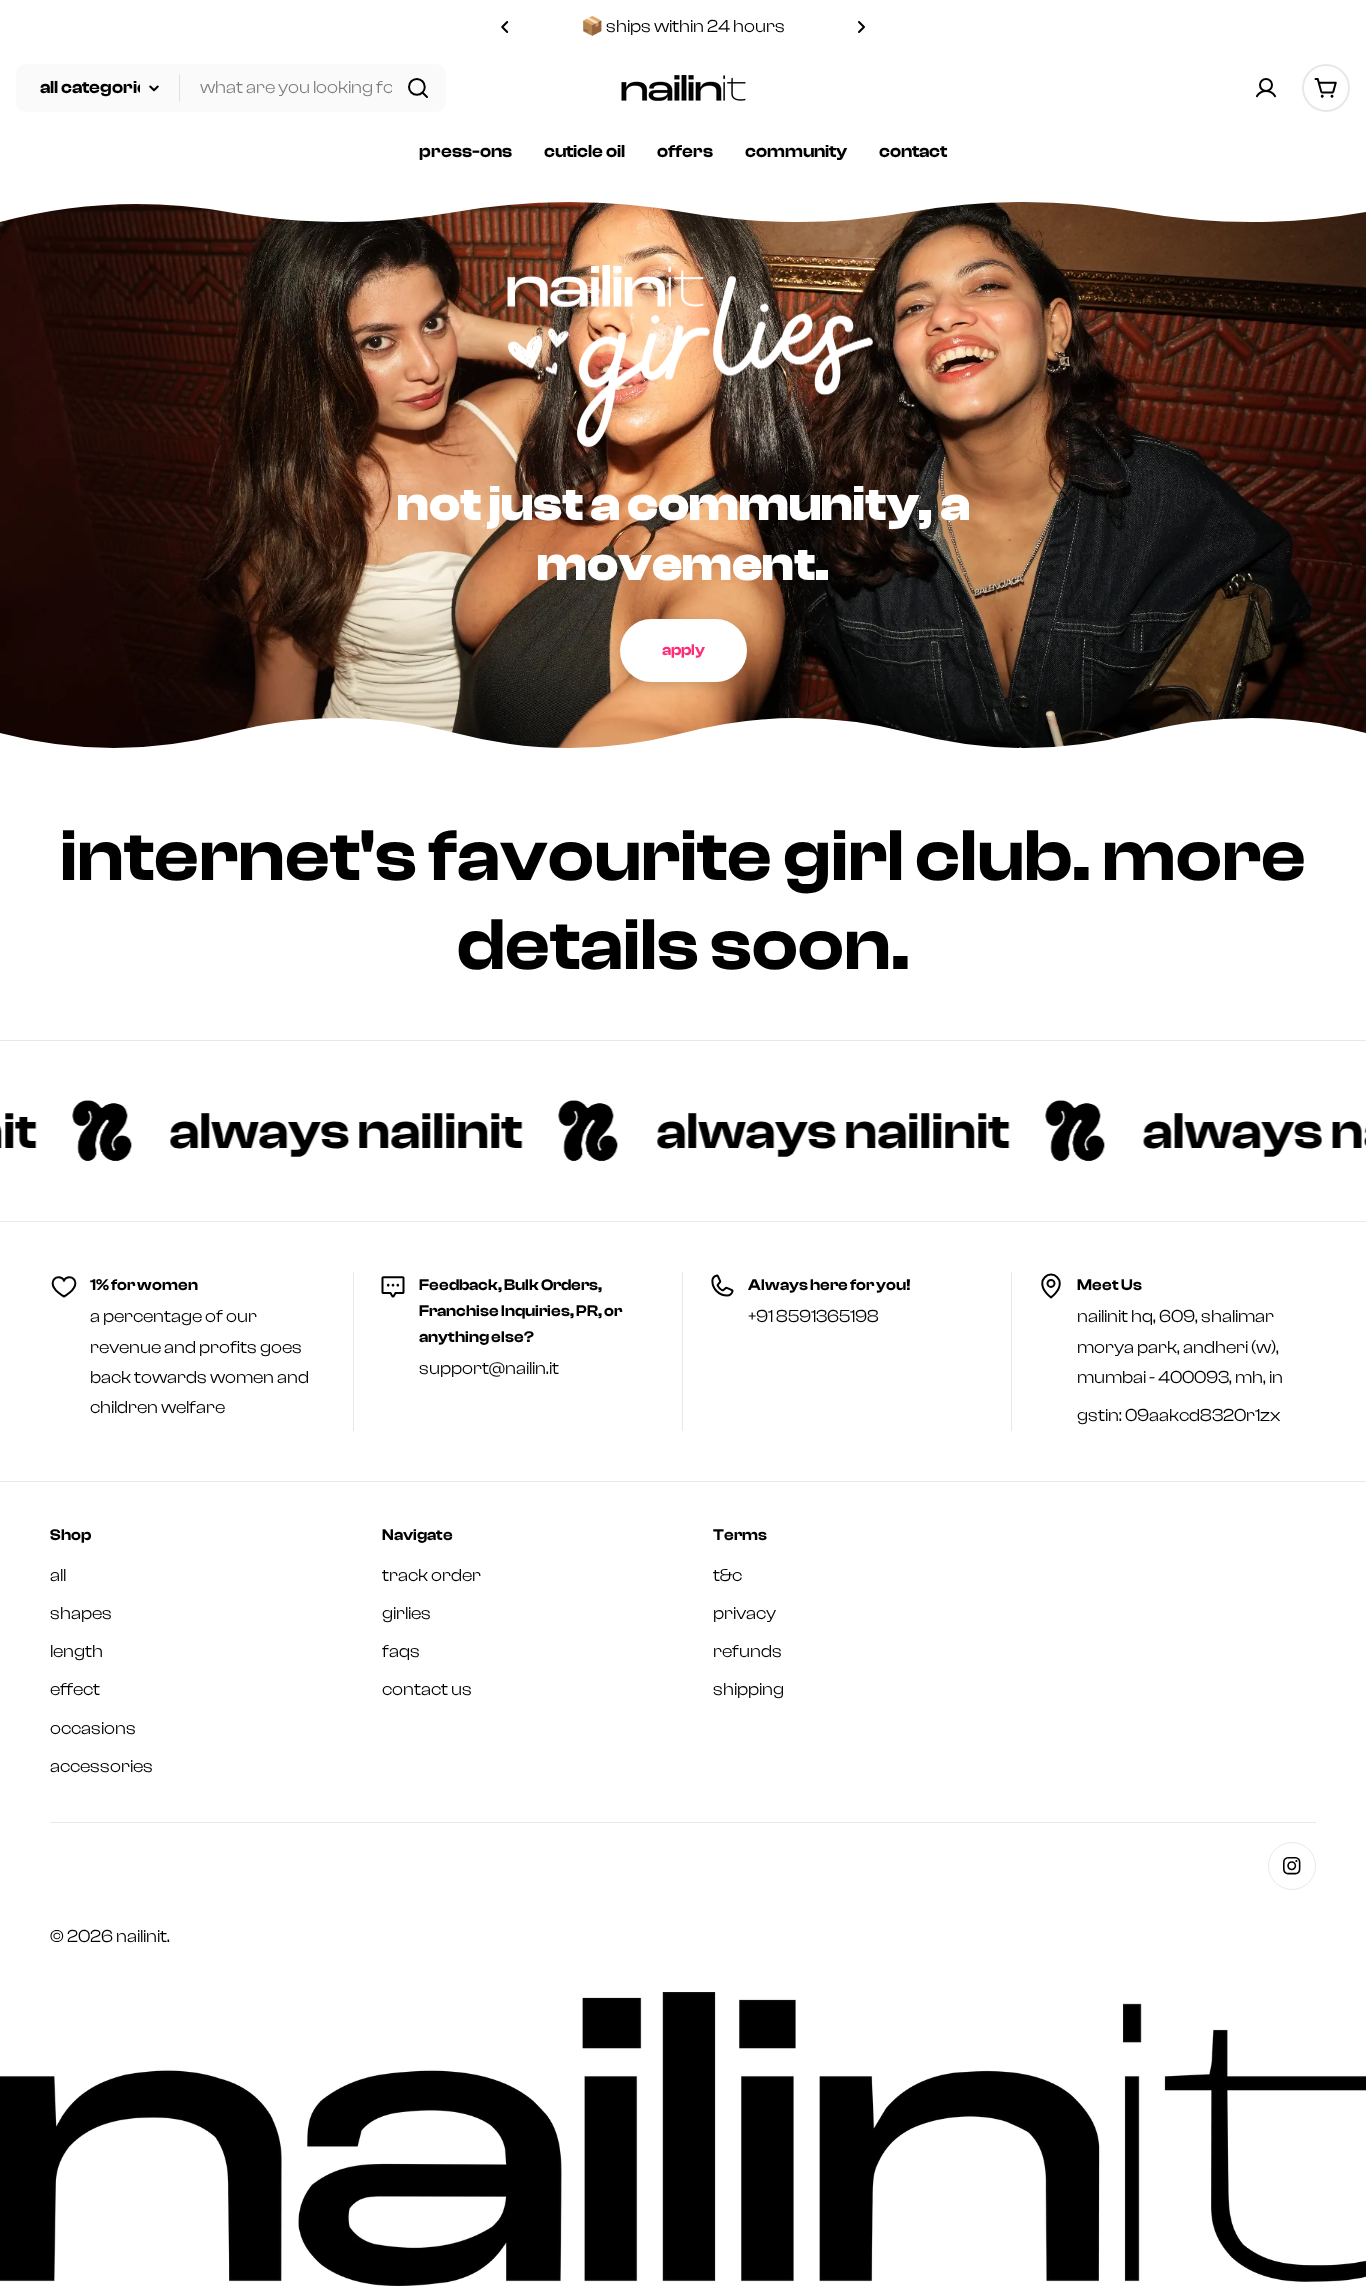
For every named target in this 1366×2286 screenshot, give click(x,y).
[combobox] (231, 88)
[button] (505, 27)
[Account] (1266, 88)
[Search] (418, 88)
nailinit (141, 1936)
